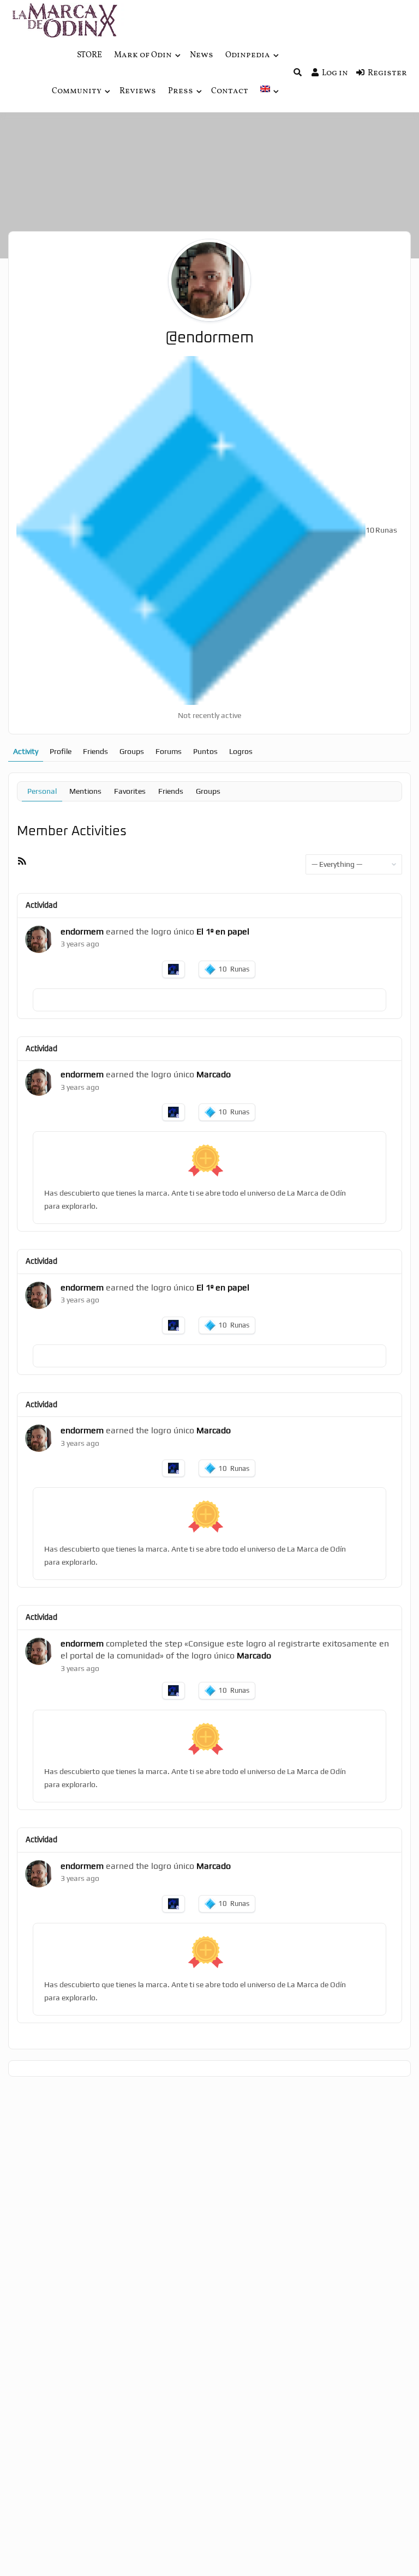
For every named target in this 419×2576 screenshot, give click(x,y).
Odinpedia (248, 55)
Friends (95, 751)
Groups (132, 751)
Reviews (138, 91)
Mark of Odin (143, 55)
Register (387, 73)
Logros (241, 751)
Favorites (130, 791)
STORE (89, 55)
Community (77, 91)
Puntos (205, 751)
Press (181, 91)
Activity (26, 751)
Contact (230, 91)
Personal (42, 791)
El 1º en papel (223, 931)
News (202, 55)
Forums (169, 751)
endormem (82, 931)
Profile (61, 751)
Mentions (85, 791)
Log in (335, 73)
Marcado (214, 1074)
